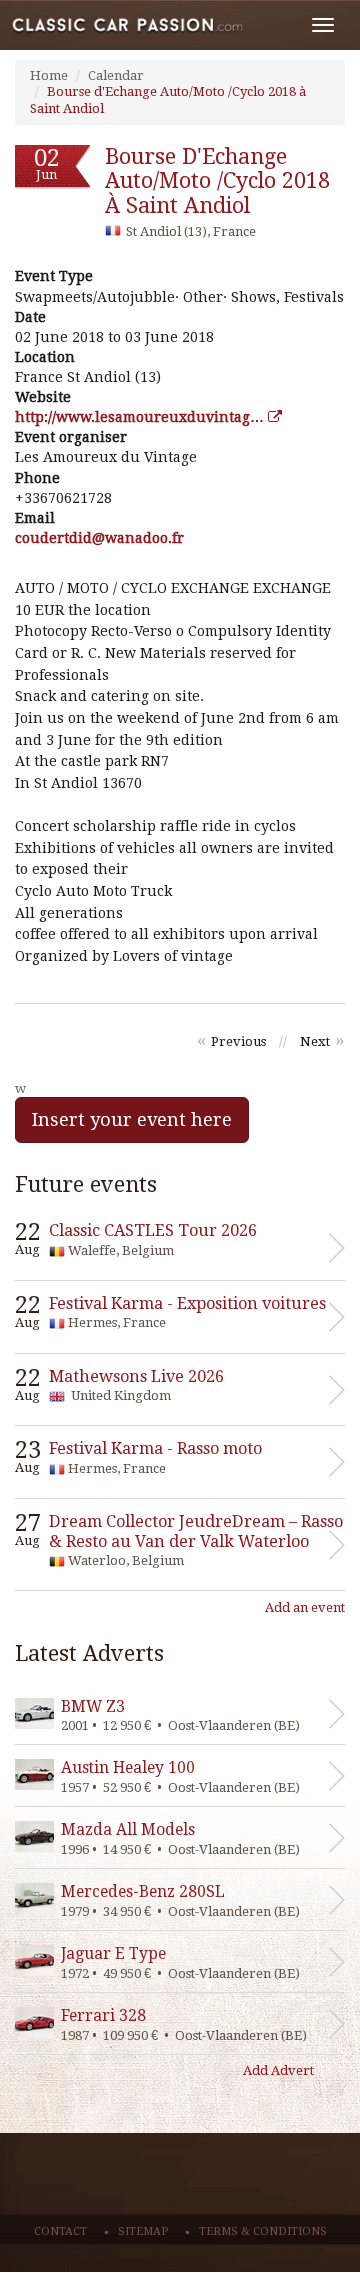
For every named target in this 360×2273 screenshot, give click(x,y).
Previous (238, 1041)
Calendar (116, 75)
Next (315, 1041)
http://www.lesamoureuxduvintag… (141, 417)
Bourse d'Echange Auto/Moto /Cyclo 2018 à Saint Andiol (217, 181)
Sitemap (143, 2231)
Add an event (305, 1607)
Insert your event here (132, 1119)
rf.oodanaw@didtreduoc (99, 538)
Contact (60, 2231)
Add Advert (278, 2070)
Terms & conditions (263, 2231)
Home (49, 75)
